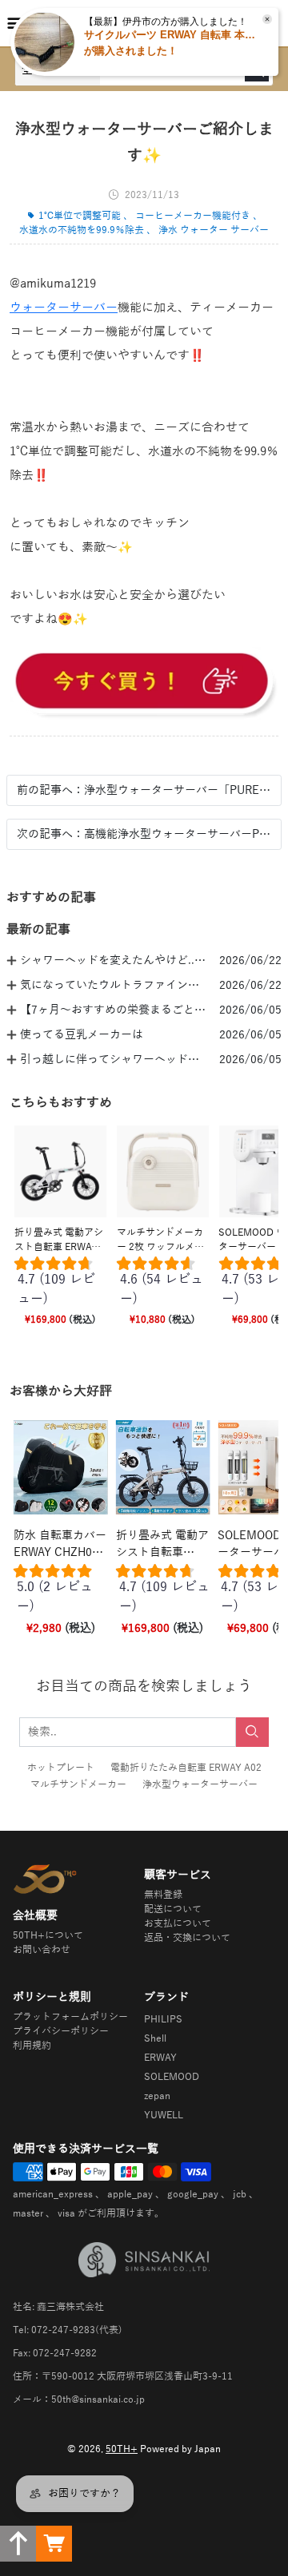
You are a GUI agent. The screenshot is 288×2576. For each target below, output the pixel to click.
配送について (173, 1909)
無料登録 (163, 1895)
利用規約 (32, 2046)
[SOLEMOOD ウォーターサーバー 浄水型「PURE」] (144, 683)
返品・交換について (187, 1938)
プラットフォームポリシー (70, 2017)
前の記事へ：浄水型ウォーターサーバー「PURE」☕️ (144, 790)
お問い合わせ (42, 1950)
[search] (252, 1732)
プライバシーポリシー (61, 2031)
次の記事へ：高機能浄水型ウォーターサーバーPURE (144, 834)
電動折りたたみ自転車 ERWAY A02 (186, 1768)
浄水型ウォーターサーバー (200, 1784)
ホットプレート (61, 1768)
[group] (61, 1284)
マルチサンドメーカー (78, 1784)
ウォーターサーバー (64, 308)
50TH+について (48, 1935)
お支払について (178, 1923)
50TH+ (122, 2449)
